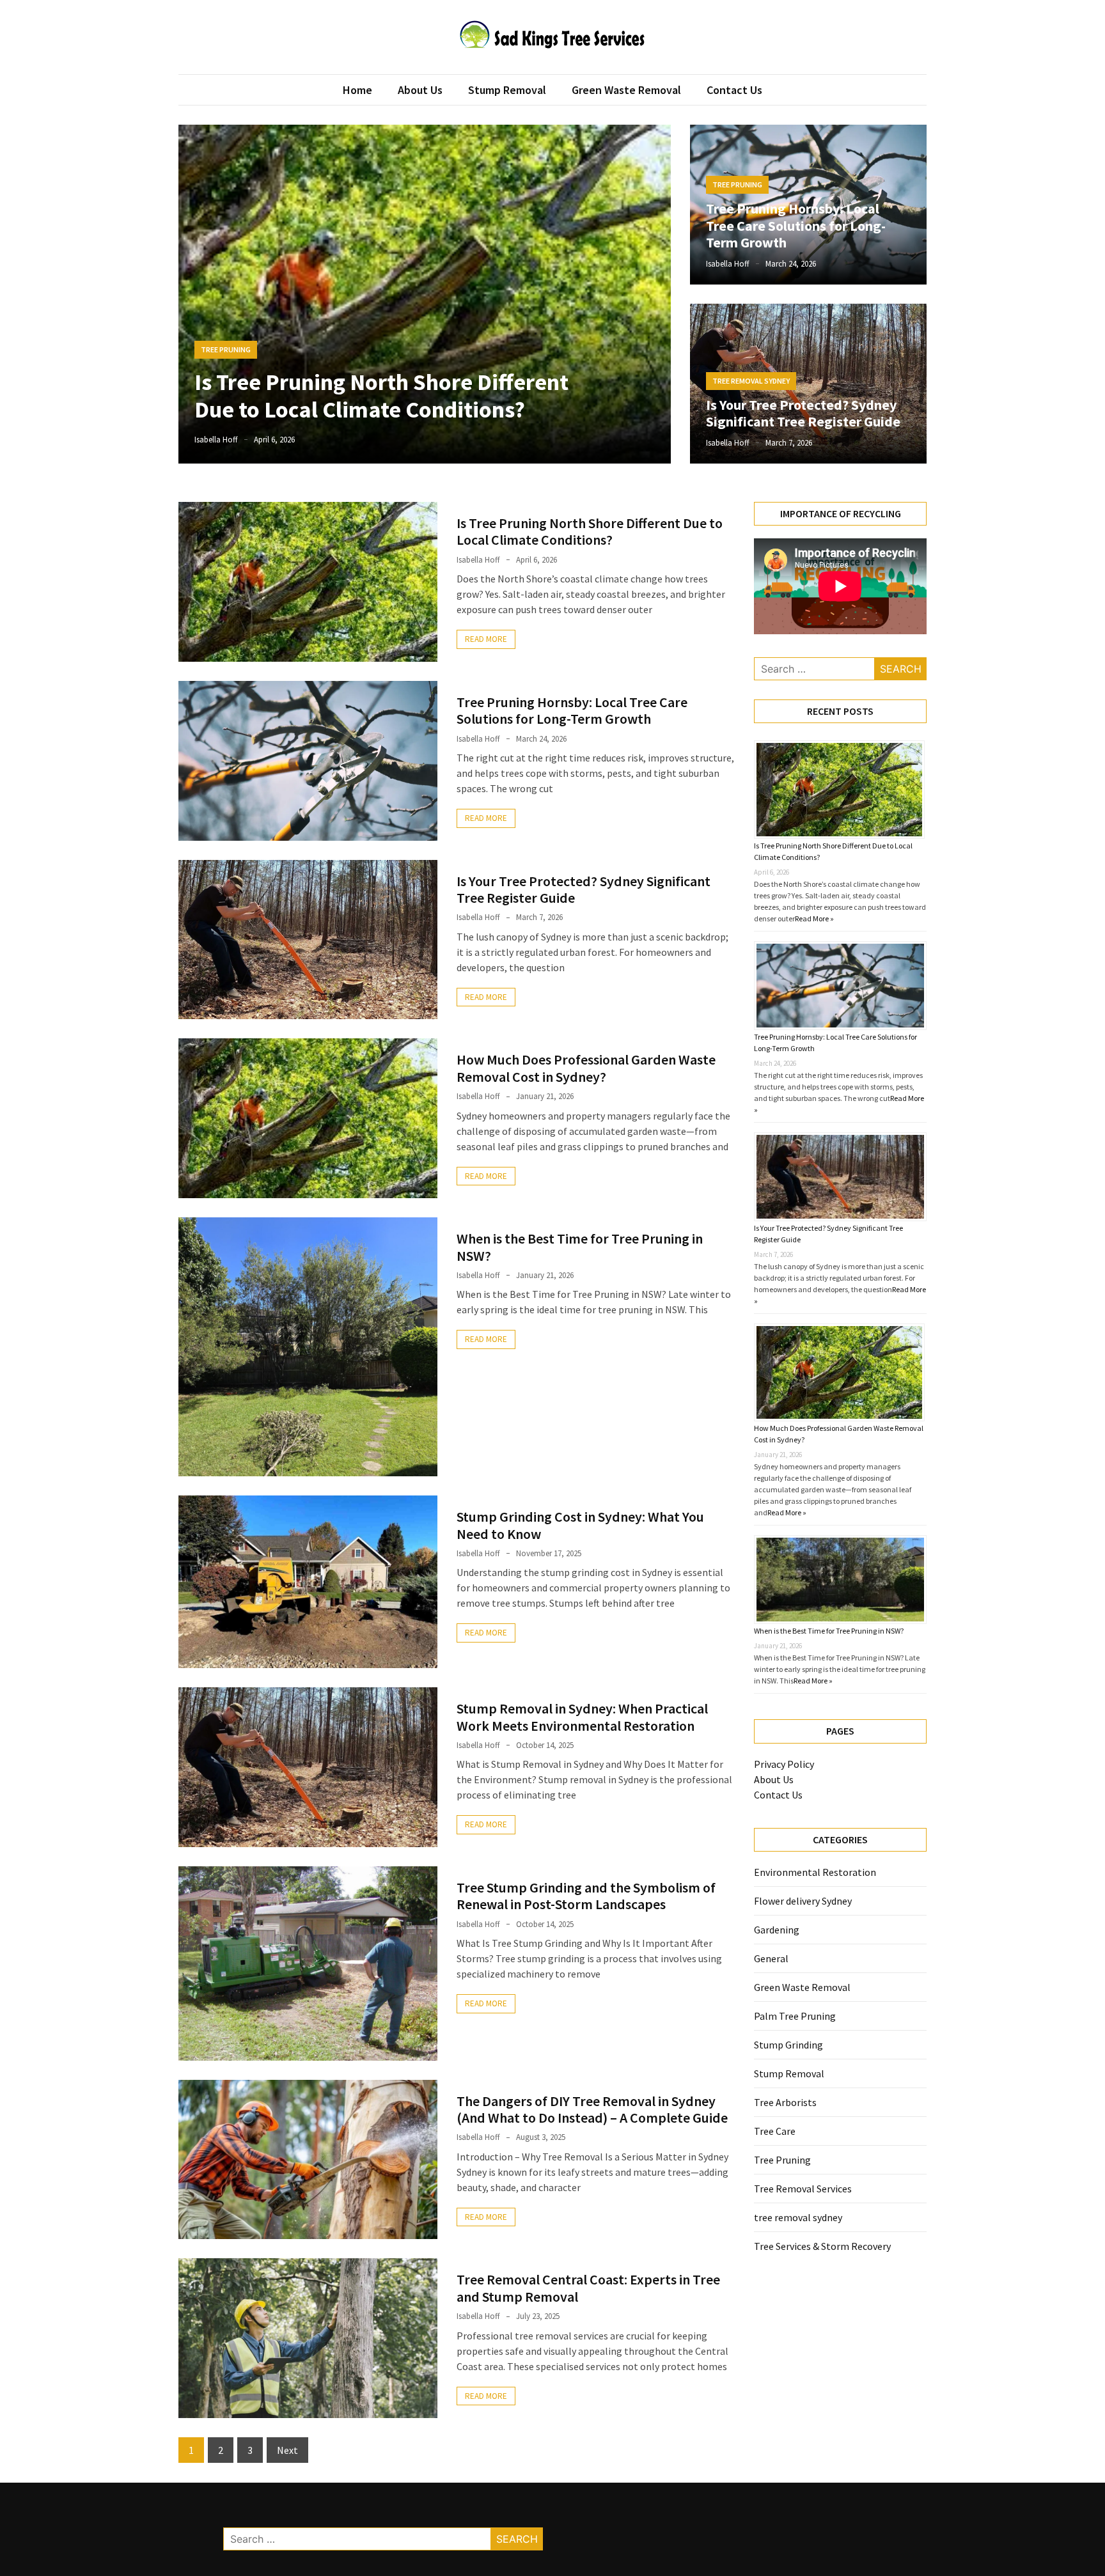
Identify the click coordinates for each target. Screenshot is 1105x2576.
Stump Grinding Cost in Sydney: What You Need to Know (580, 1525)
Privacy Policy (784, 1764)
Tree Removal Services (803, 2189)
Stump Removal (507, 90)
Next (287, 2450)
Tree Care (775, 2131)
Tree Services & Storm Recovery (822, 2246)
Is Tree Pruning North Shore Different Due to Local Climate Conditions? (381, 396)
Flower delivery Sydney (803, 1901)
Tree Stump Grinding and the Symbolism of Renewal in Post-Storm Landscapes (586, 1896)
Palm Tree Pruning (795, 2016)
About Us (420, 90)
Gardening (777, 1930)
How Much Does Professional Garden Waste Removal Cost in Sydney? (586, 1068)
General (771, 1958)
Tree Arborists (785, 2102)
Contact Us (734, 90)
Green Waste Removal (626, 90)
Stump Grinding (788, 2045)
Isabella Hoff (216, 440)
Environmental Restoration (815, 1872)
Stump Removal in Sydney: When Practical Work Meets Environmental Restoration (582, 1717)
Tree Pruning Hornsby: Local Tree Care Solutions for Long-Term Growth (796, 225)
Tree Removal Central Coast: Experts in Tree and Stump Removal (588, 2288)
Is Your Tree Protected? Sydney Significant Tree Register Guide (803, 413)
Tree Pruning (226, 349)
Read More (486, 639)
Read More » (814, 918)
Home (357, 90)
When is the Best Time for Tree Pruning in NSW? (580, 1247)
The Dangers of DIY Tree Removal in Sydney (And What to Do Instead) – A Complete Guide (592, 2109)
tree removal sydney (751, 381)
